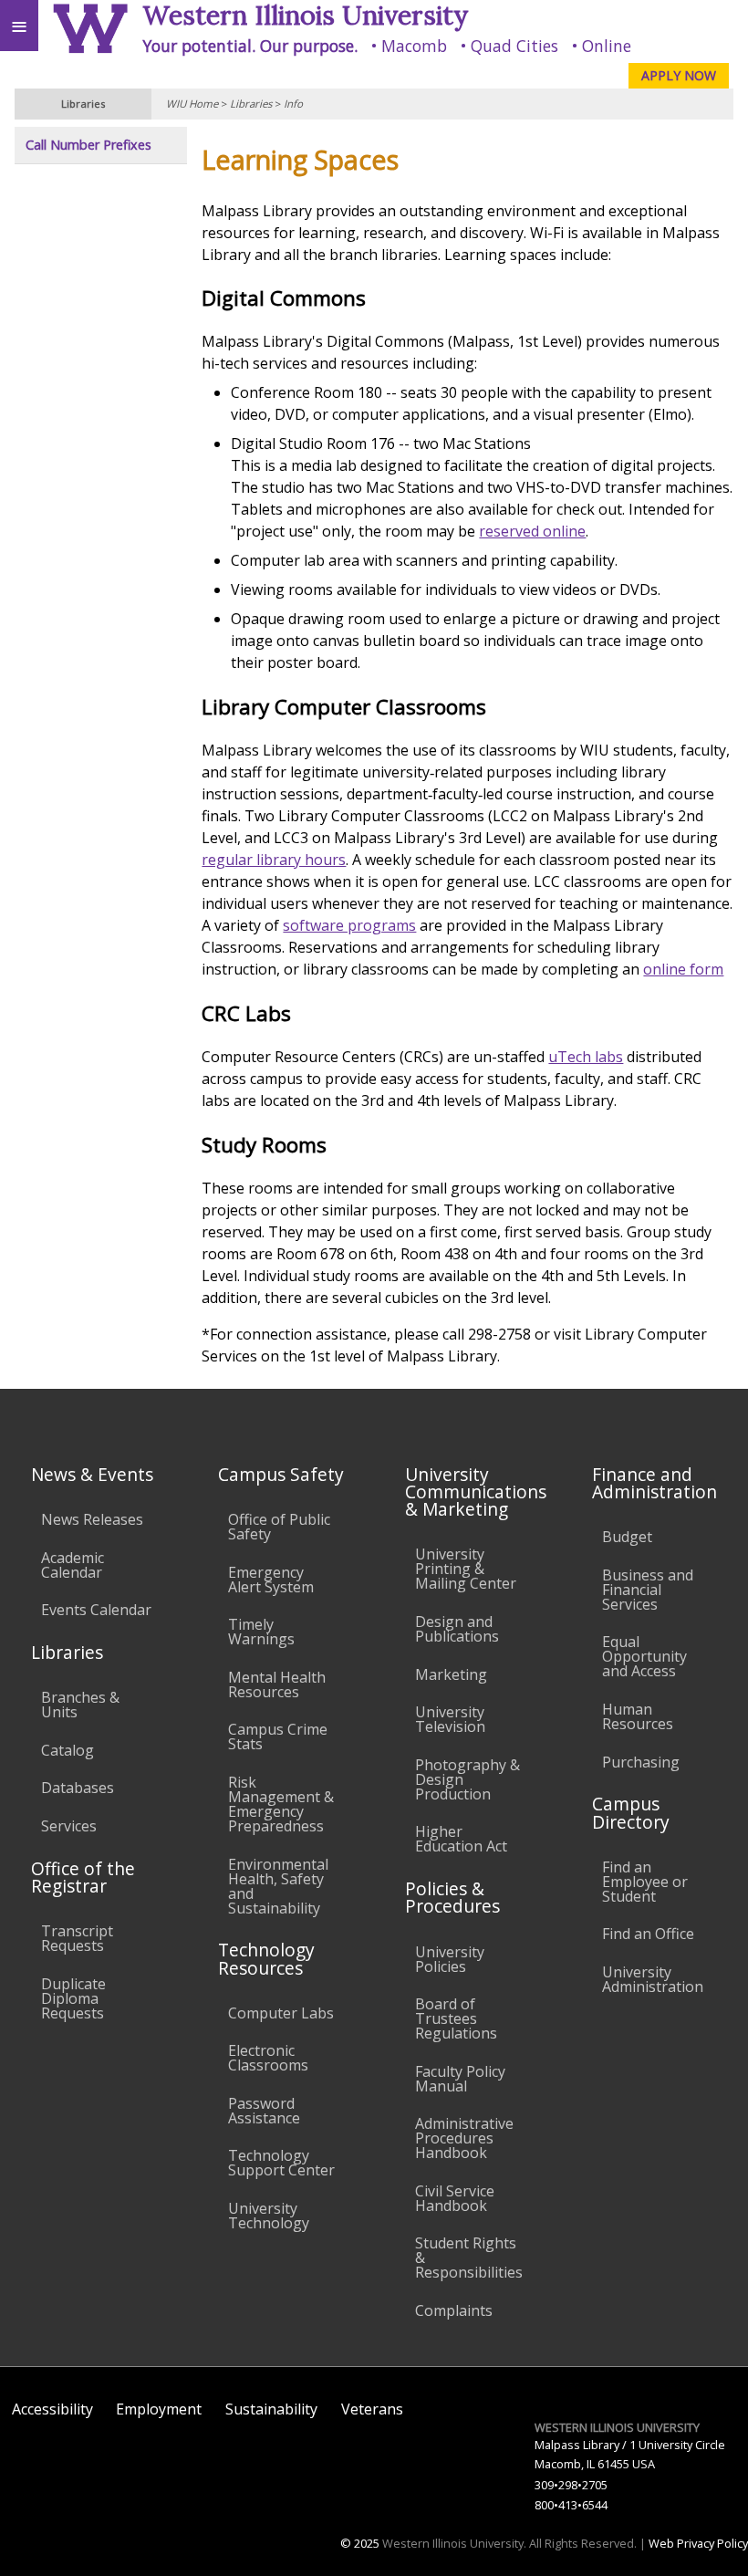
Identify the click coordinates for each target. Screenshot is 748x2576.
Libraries (251, 104)
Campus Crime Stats (278, 1736)
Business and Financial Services (648, 1590)
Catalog (68, 1750)
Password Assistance (264, 2111)
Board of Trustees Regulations (456, 2018)
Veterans (372, 2409)
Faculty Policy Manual (460, 2079)
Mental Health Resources (277, 1684)
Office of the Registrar (83, 1877)
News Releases (92, 1519)
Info (293, 104)
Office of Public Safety (279, 1527)
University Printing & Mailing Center (466, 1569)
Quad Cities (514, 46)
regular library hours (274, 860)
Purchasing (641, 1762)
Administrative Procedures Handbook (464, 2138)
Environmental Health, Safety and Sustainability (278, 1886)
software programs (349, 925)
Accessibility (52, 2409)
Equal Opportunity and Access (644, 1656)
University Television (450, 1719)
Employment (159, 2409)
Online (607, 46)
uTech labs (586, 1057)
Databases (78, 1788)
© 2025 (360, 2543)
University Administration (653, 1979)
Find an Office (648, 1934)
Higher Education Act (461, 1839)
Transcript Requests (77, 1938)
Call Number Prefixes (88, 145)
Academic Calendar (73, 1565)
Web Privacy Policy (698, 2543)
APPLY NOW (679, 75)
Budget (627, 1537)
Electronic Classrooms (268, 2058)
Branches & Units (80, 1705)
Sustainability (271, 2409)
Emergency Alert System (271, 1580)
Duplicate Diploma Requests (73, 1998)
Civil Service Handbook (455, 2198)
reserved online (532, 531)
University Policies (450, 1959)
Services (69, 1826)
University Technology (269, 2216)
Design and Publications (457, 1629)
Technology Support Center (281, 2163)
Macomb (414, 46)
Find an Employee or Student (645, 1882)
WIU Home (192, 104)
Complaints (454, 2310)
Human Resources (638, 1716)
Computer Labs (281, 2013)
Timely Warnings (261, 1632)
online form (683, 969)
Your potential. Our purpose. (250, 46)
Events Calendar (96, 1610)
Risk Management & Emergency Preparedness (281, 1804)
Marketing (451, 1674)
